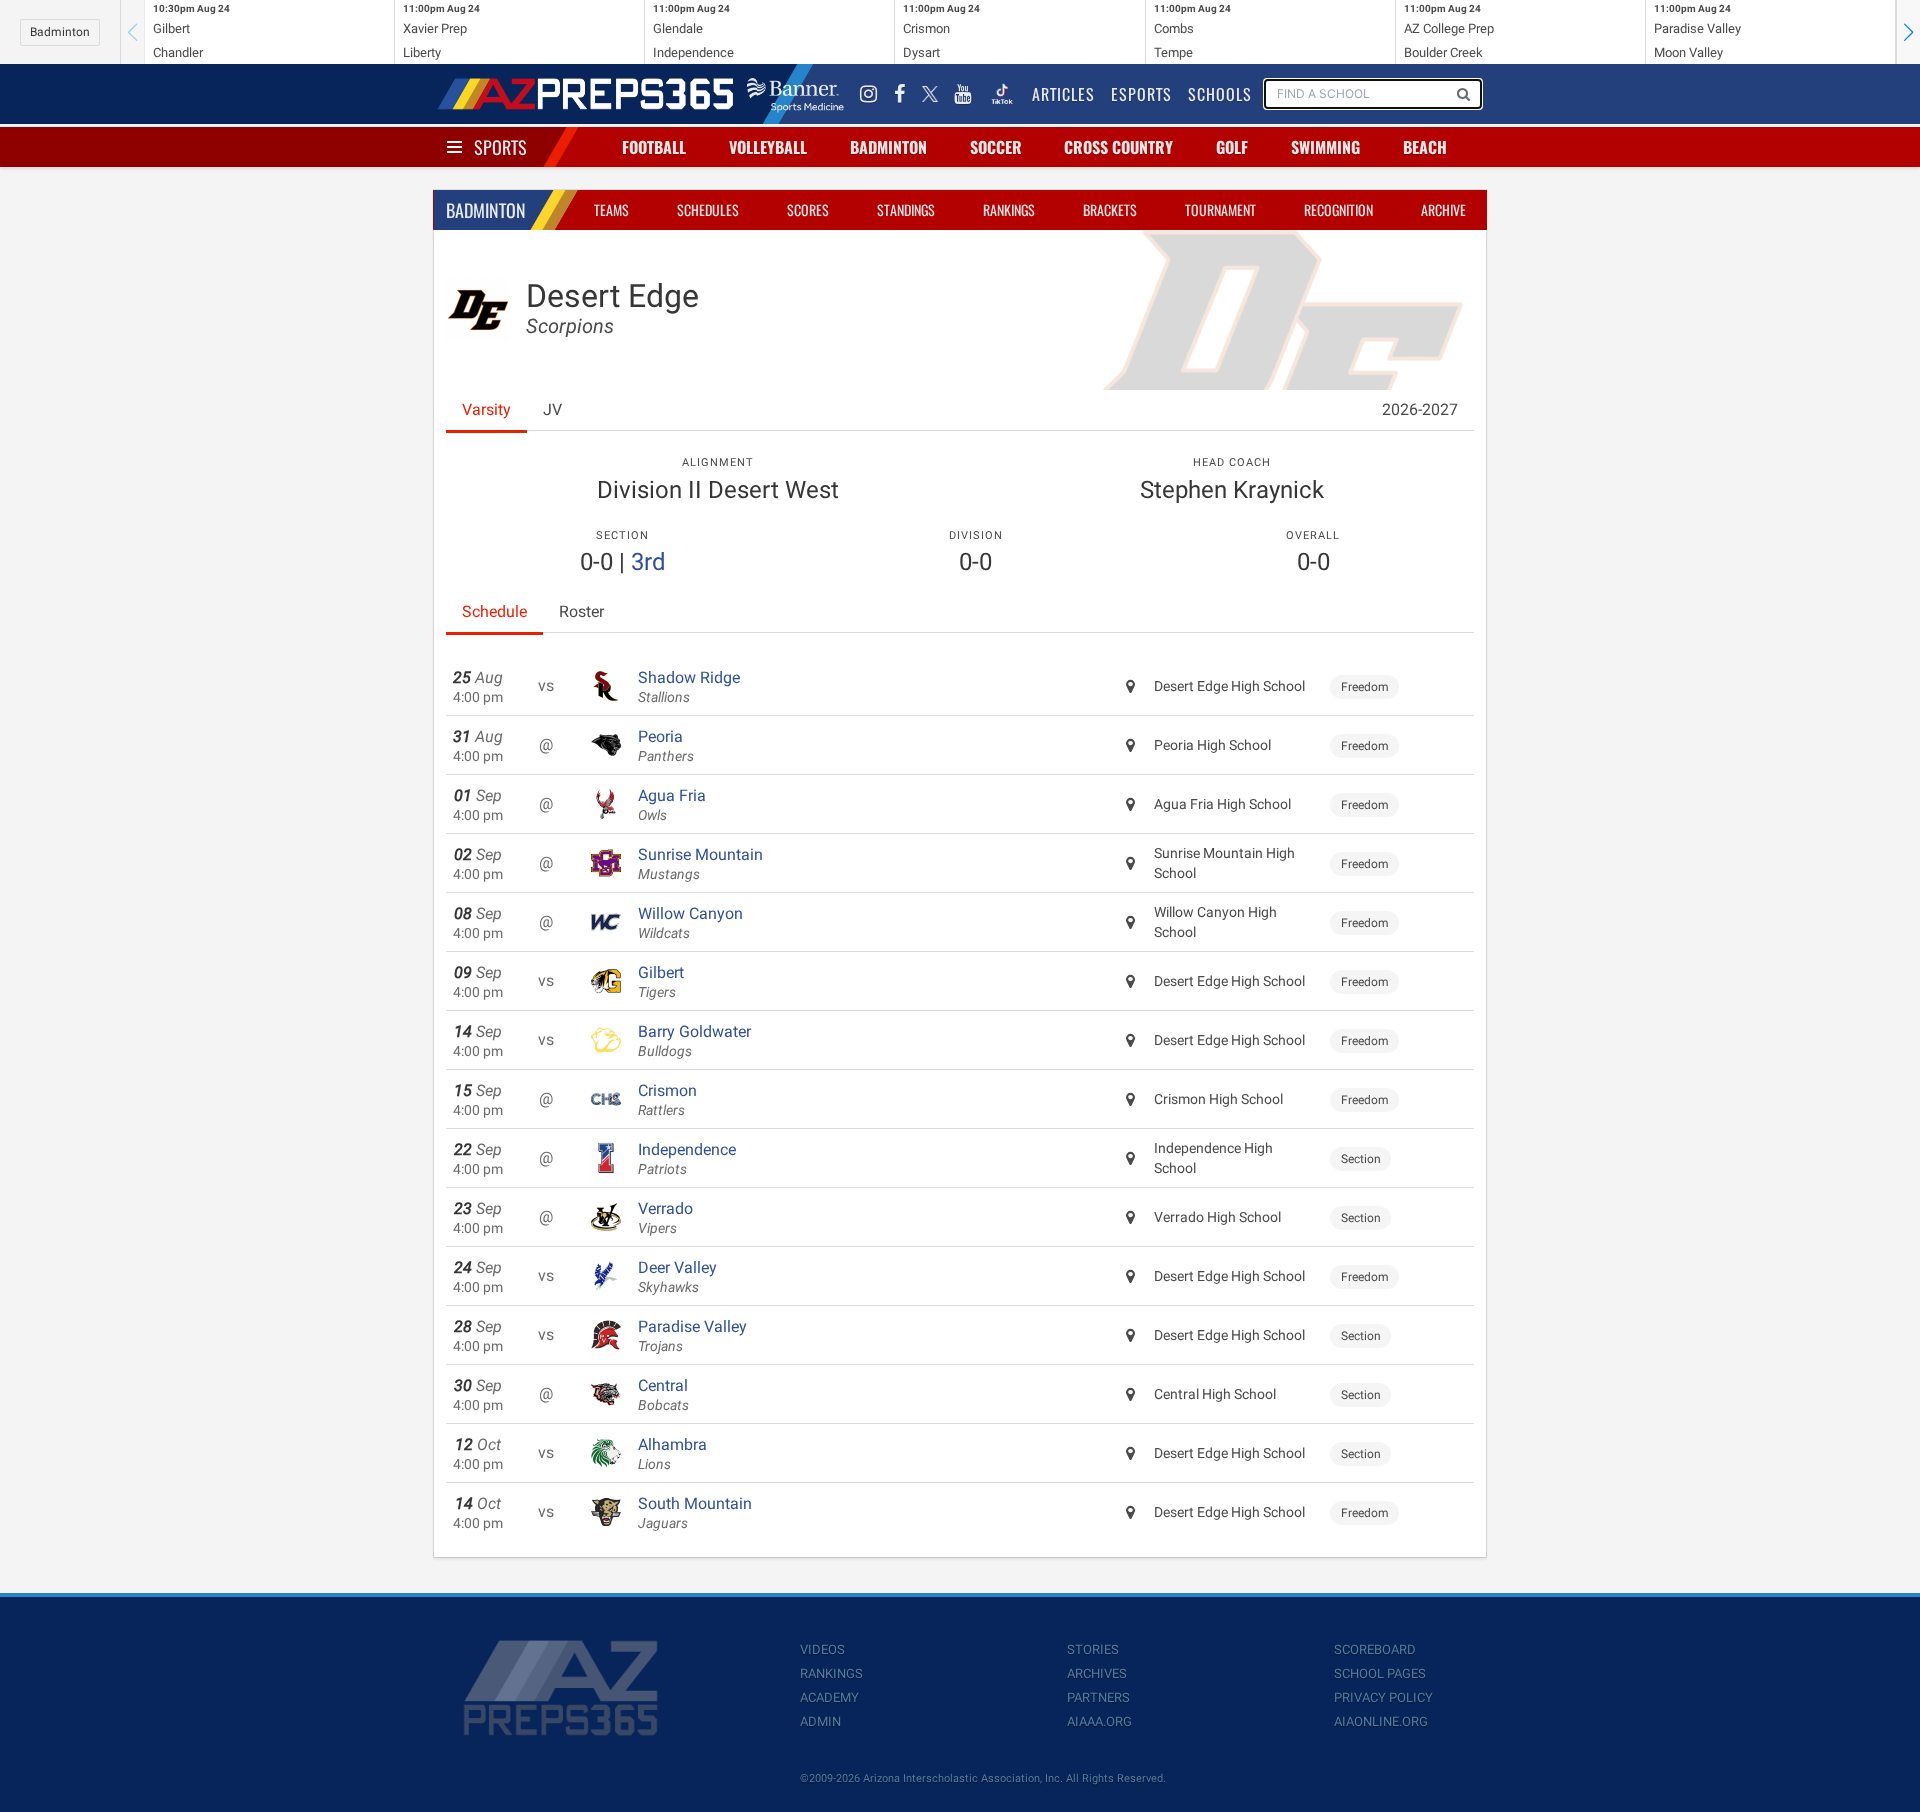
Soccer (996, 147)
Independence (687, 1159)
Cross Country (1118, 147)
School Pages (1380, 1673)
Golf (1232, 147)
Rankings (1009, 209)
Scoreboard (1375, 1649)
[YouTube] (963, 94)
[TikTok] (1002, 94)
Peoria (666, 746)
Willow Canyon (690, 923)
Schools (1220, 94)
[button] (1908, 32)
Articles (1063, 94)
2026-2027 (1420, 409)
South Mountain (695, 1513)
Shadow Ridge (689, 687)
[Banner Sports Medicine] (795, 94)
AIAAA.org (1099, 1721)
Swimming (1325, 147)
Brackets (1110, 209)
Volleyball (768, 147)
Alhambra (672, 1454)
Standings (906, 209)
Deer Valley (677, 1277)
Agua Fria (672, 805)
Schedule (494, 611)
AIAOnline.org (1381, 1721)
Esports (1141, 94)
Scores (808, 209)
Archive (1443, 209)
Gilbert (661, 982)
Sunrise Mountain (700, 864)
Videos (822, 1649)
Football (654, 147)
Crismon (667, 1100)
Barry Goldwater (694, 1041)
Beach (1425, 147)
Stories (1093, 1649)
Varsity (486, 409)
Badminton (60, 32)
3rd (648, 562)
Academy (829, 1697)
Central (663, 1395)
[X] (930, 94)
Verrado (665, 1218)
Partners (1098, 1697)
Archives (1097, 1673)
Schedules (708, 209)
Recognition (1338, 209)
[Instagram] (869, 94)
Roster (581, 611)
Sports (500, 147)
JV (552, 409)
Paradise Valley (692, 1336)
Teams (611, 209)
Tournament (1220, 209)
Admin (820, 1721)
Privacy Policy (1383, 1697)
